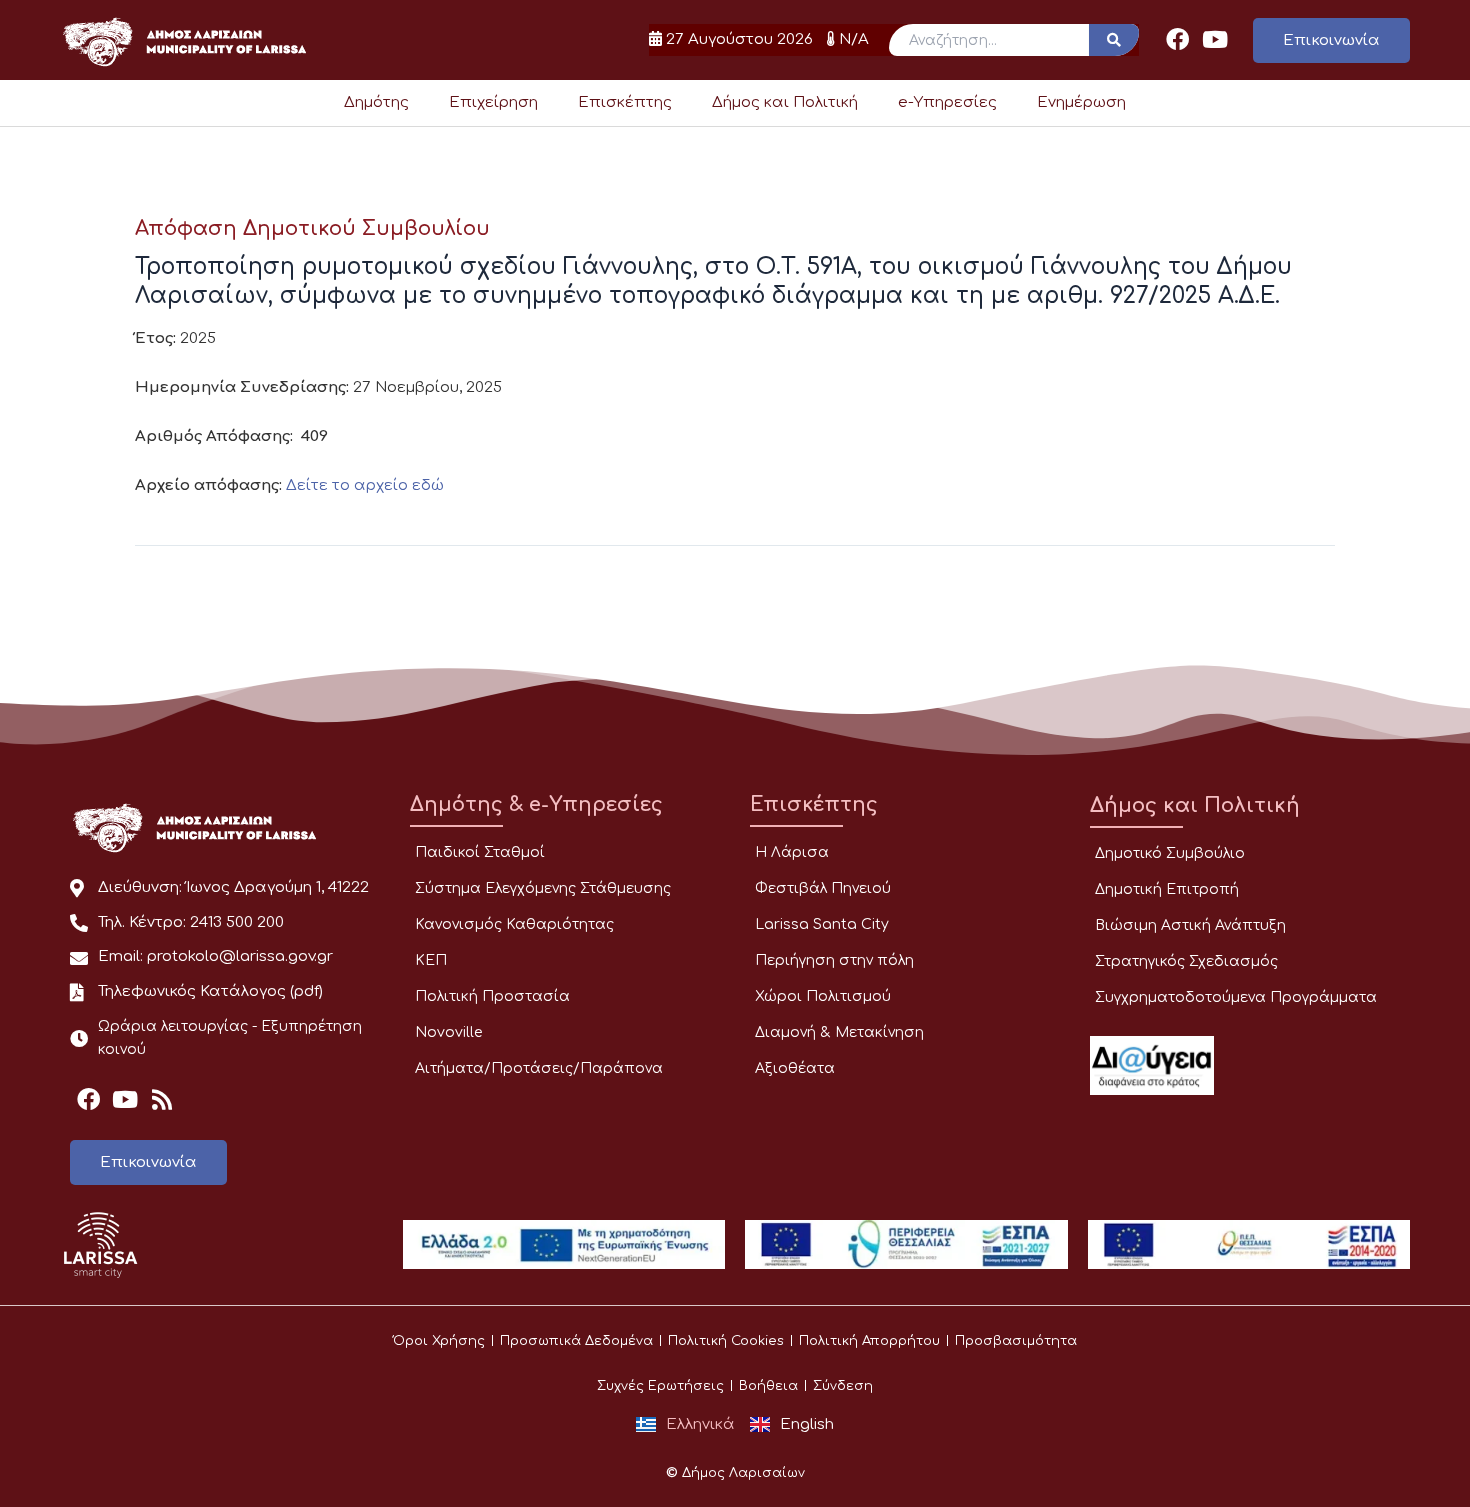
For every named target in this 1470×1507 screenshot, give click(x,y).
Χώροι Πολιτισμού (823, 996)
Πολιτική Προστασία (492, 996)
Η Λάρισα (792, 852)
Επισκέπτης (625, 102)
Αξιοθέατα (795, 1068)
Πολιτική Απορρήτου (869, 1341)
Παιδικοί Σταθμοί (480, 852)
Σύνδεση (843, 1386)
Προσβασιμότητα (1016, 1341)
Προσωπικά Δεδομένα (576, 1341)
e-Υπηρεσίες (947, 102)
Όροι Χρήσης (439, 1341)
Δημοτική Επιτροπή (1167, 889)
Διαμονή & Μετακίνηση (839, 1032)
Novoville (448, 1032)
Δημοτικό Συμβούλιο (1170, 853)
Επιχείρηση (493, 102)
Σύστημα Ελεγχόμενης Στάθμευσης (543, 888)
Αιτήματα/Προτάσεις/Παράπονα (539, 1068)
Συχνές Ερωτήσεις (660, 1386)
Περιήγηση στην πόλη (834, 960)
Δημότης (376, 102)
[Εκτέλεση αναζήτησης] (1114, 40)
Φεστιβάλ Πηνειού (823, 888)
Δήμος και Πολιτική (785, 102)
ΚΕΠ (431, 960)
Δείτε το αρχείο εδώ (365, 485)
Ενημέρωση (1081, 102)
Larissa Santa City (822, 924)
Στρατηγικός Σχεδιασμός (1186, 961)
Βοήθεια (768, 1386)
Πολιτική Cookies (726, 1341)
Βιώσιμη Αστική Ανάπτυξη (1190, 925)
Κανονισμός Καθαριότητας (514, 924)
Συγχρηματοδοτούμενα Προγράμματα (1236, 997)
